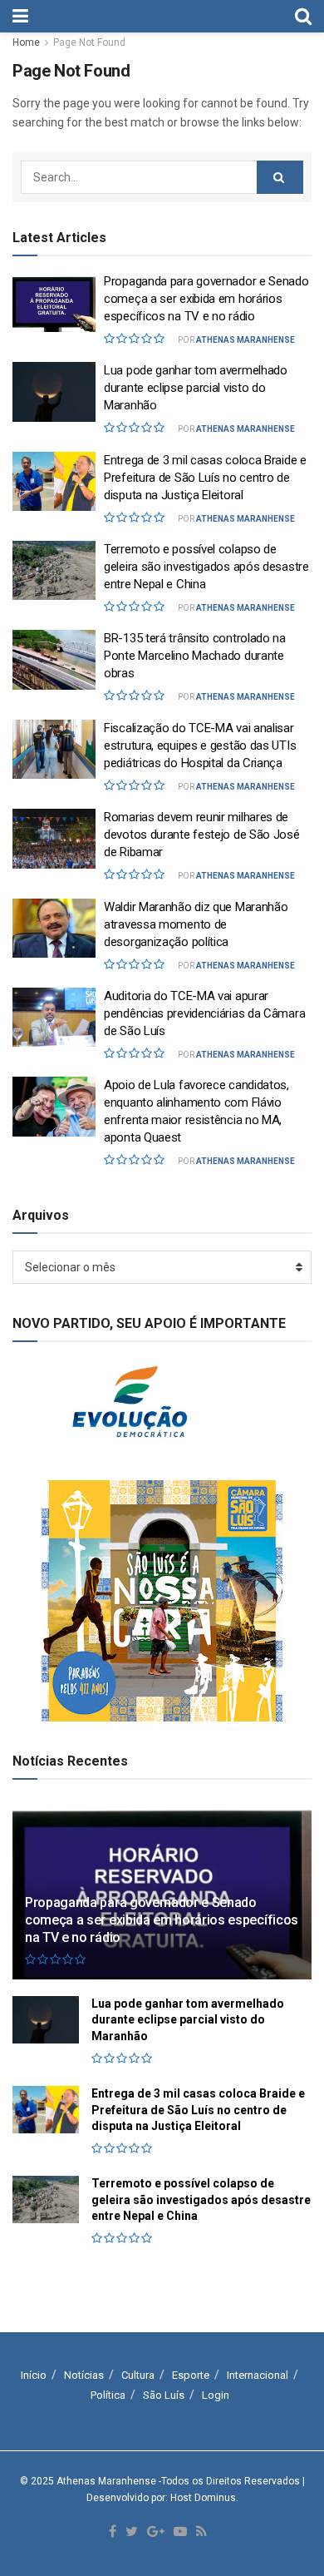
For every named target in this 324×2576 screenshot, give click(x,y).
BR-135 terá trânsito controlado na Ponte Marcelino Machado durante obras (195, 656)
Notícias (84, 2375)
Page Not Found (89, 42)
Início (34, 2375)
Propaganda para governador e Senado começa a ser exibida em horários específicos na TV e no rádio (206, 299)
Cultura (138, 2375)
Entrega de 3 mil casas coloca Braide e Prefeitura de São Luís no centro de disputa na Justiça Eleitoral (205, 478)
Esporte (191, 2375)
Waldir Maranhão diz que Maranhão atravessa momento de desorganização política (196, 924)
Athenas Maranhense (245, 340)
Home (26, 42)
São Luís (164, 2395)
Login (216, 2395)
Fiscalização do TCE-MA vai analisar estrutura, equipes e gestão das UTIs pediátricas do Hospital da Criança (200, 746)
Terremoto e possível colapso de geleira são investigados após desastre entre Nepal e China (206, 567)
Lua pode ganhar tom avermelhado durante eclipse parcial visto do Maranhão (196, 388)
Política (108, 2395)
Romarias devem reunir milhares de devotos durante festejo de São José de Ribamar (202, 835)
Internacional (258, 2375)
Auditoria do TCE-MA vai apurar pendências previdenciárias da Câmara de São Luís (204, 1013)
